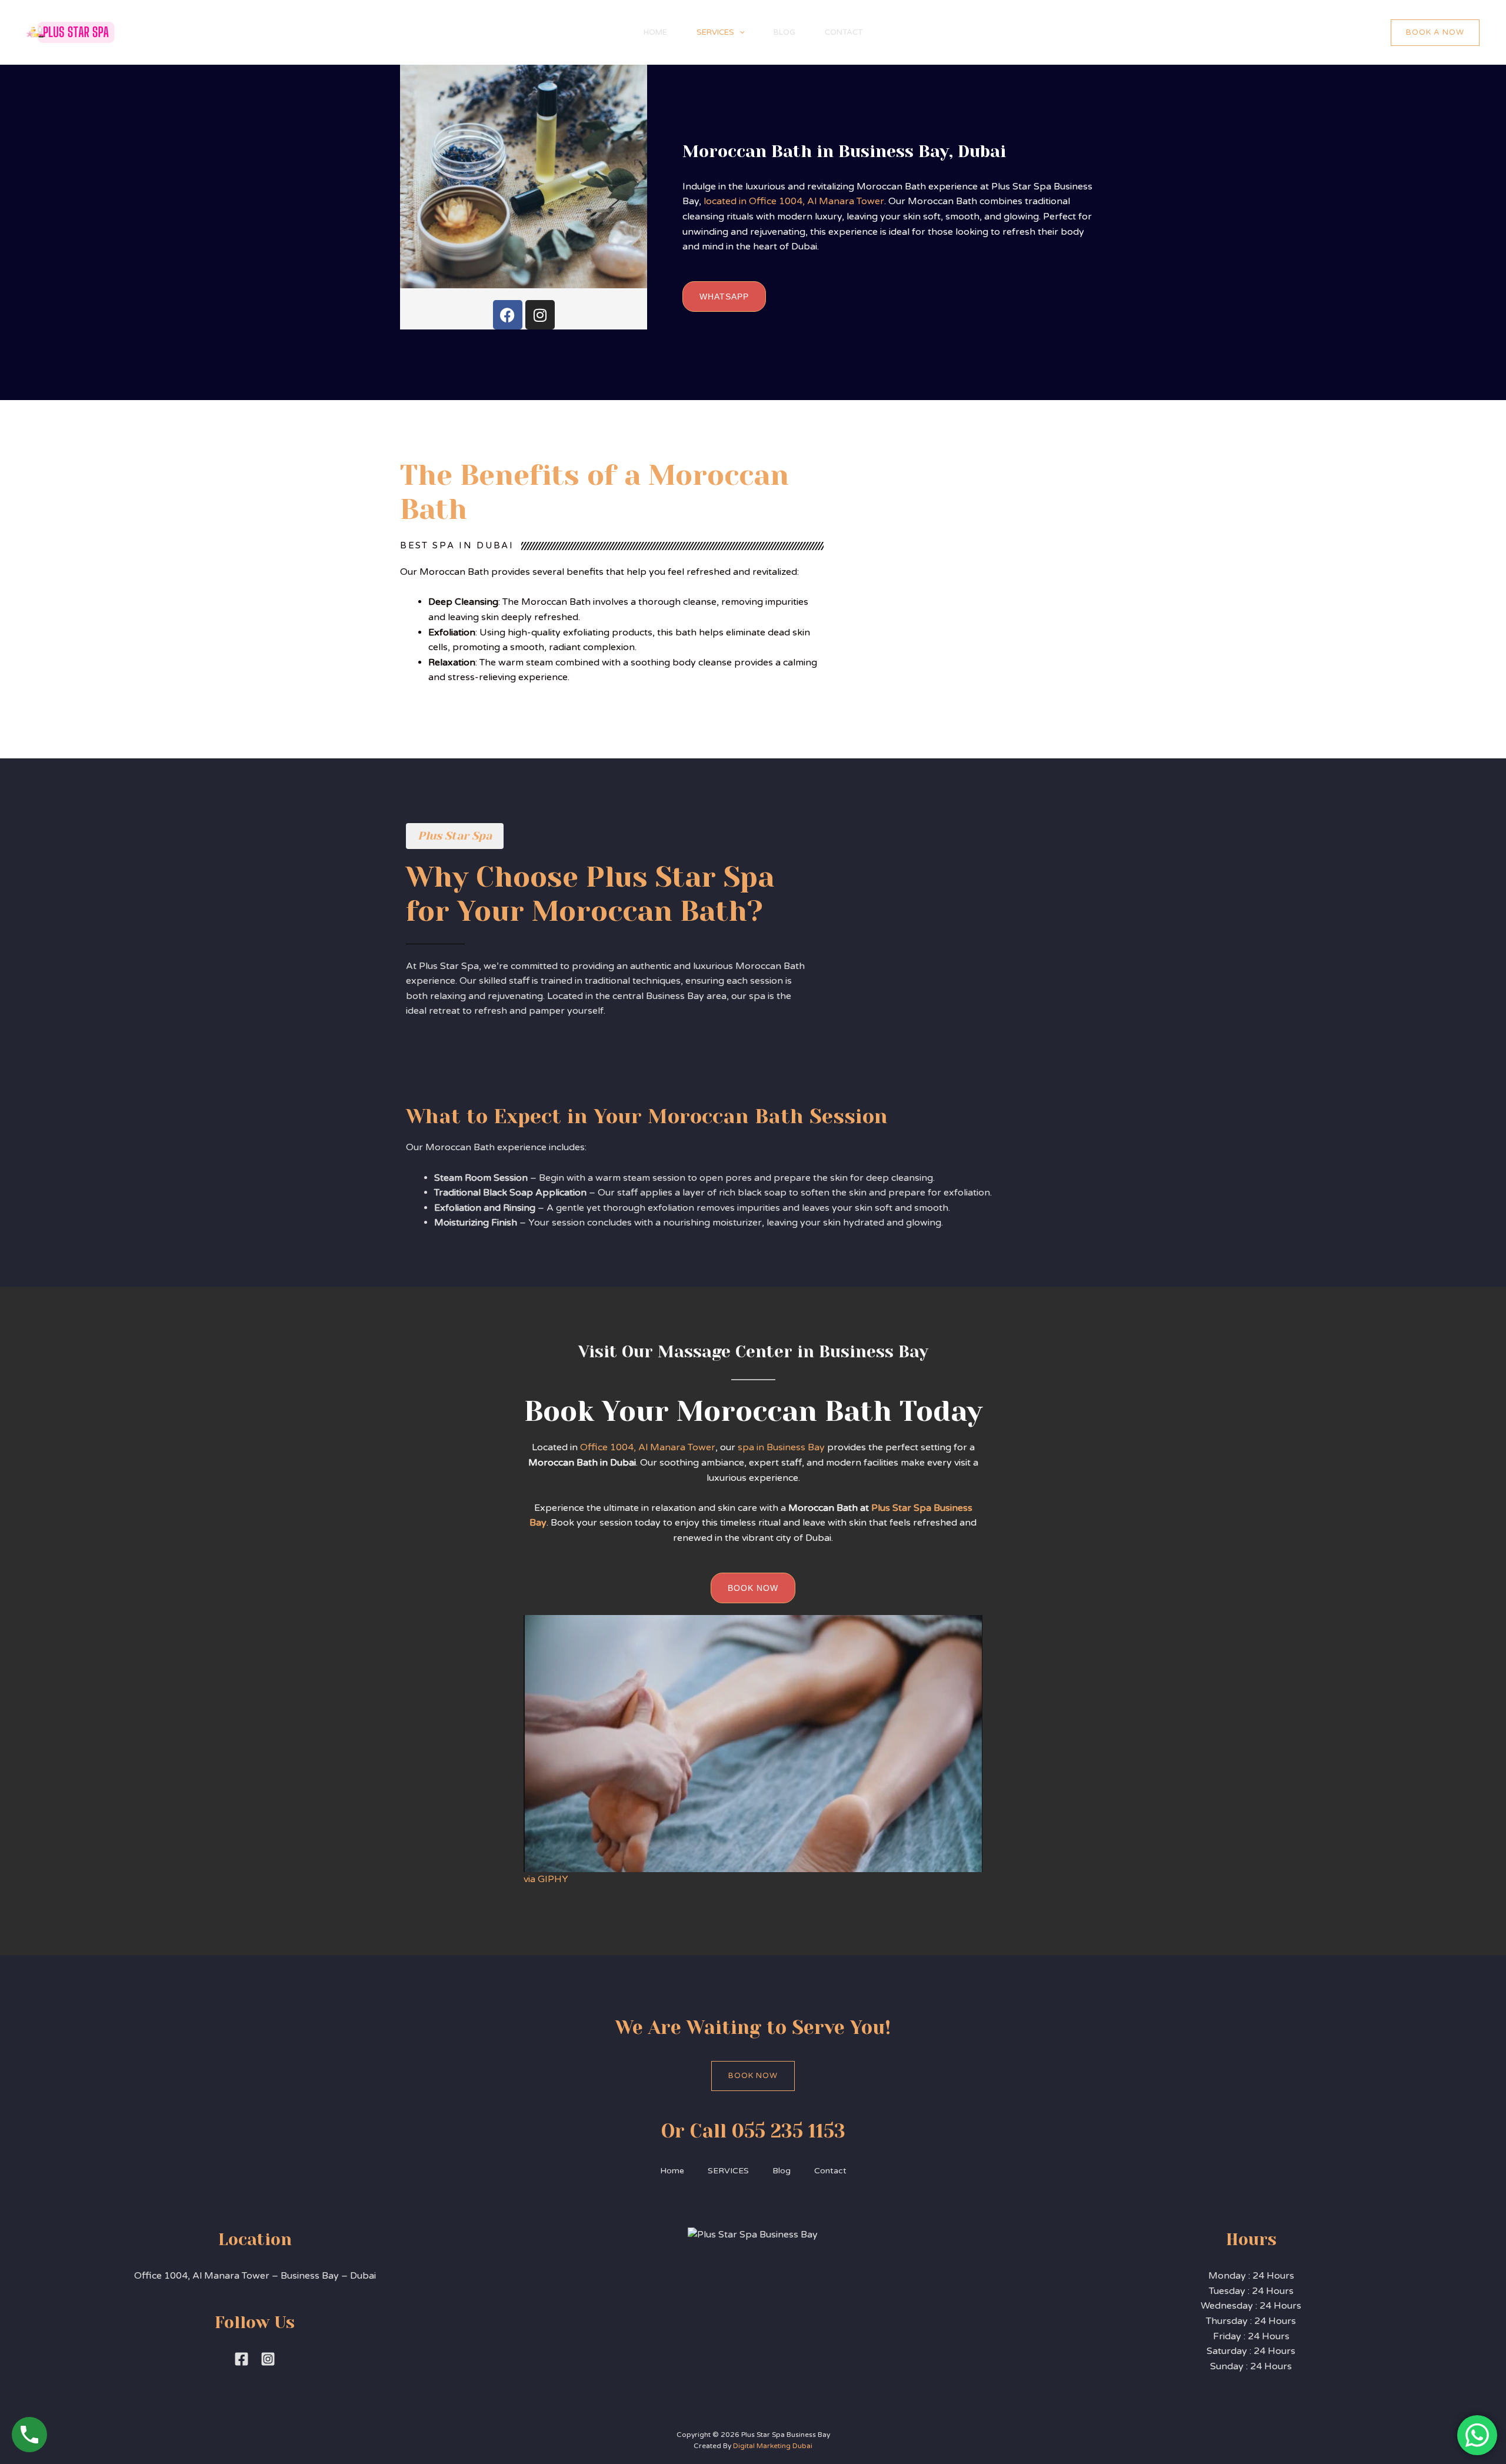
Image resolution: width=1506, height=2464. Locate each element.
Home (655, 32)
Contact (844, 32)
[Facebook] (508, 315)
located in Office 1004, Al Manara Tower (794, 201)
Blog (784, 32)
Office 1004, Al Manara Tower (647, 1447)
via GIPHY (546, 1879)
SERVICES (715, 32)
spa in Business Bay (780, 1447)
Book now (753, 2076)
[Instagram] (540, 315)
